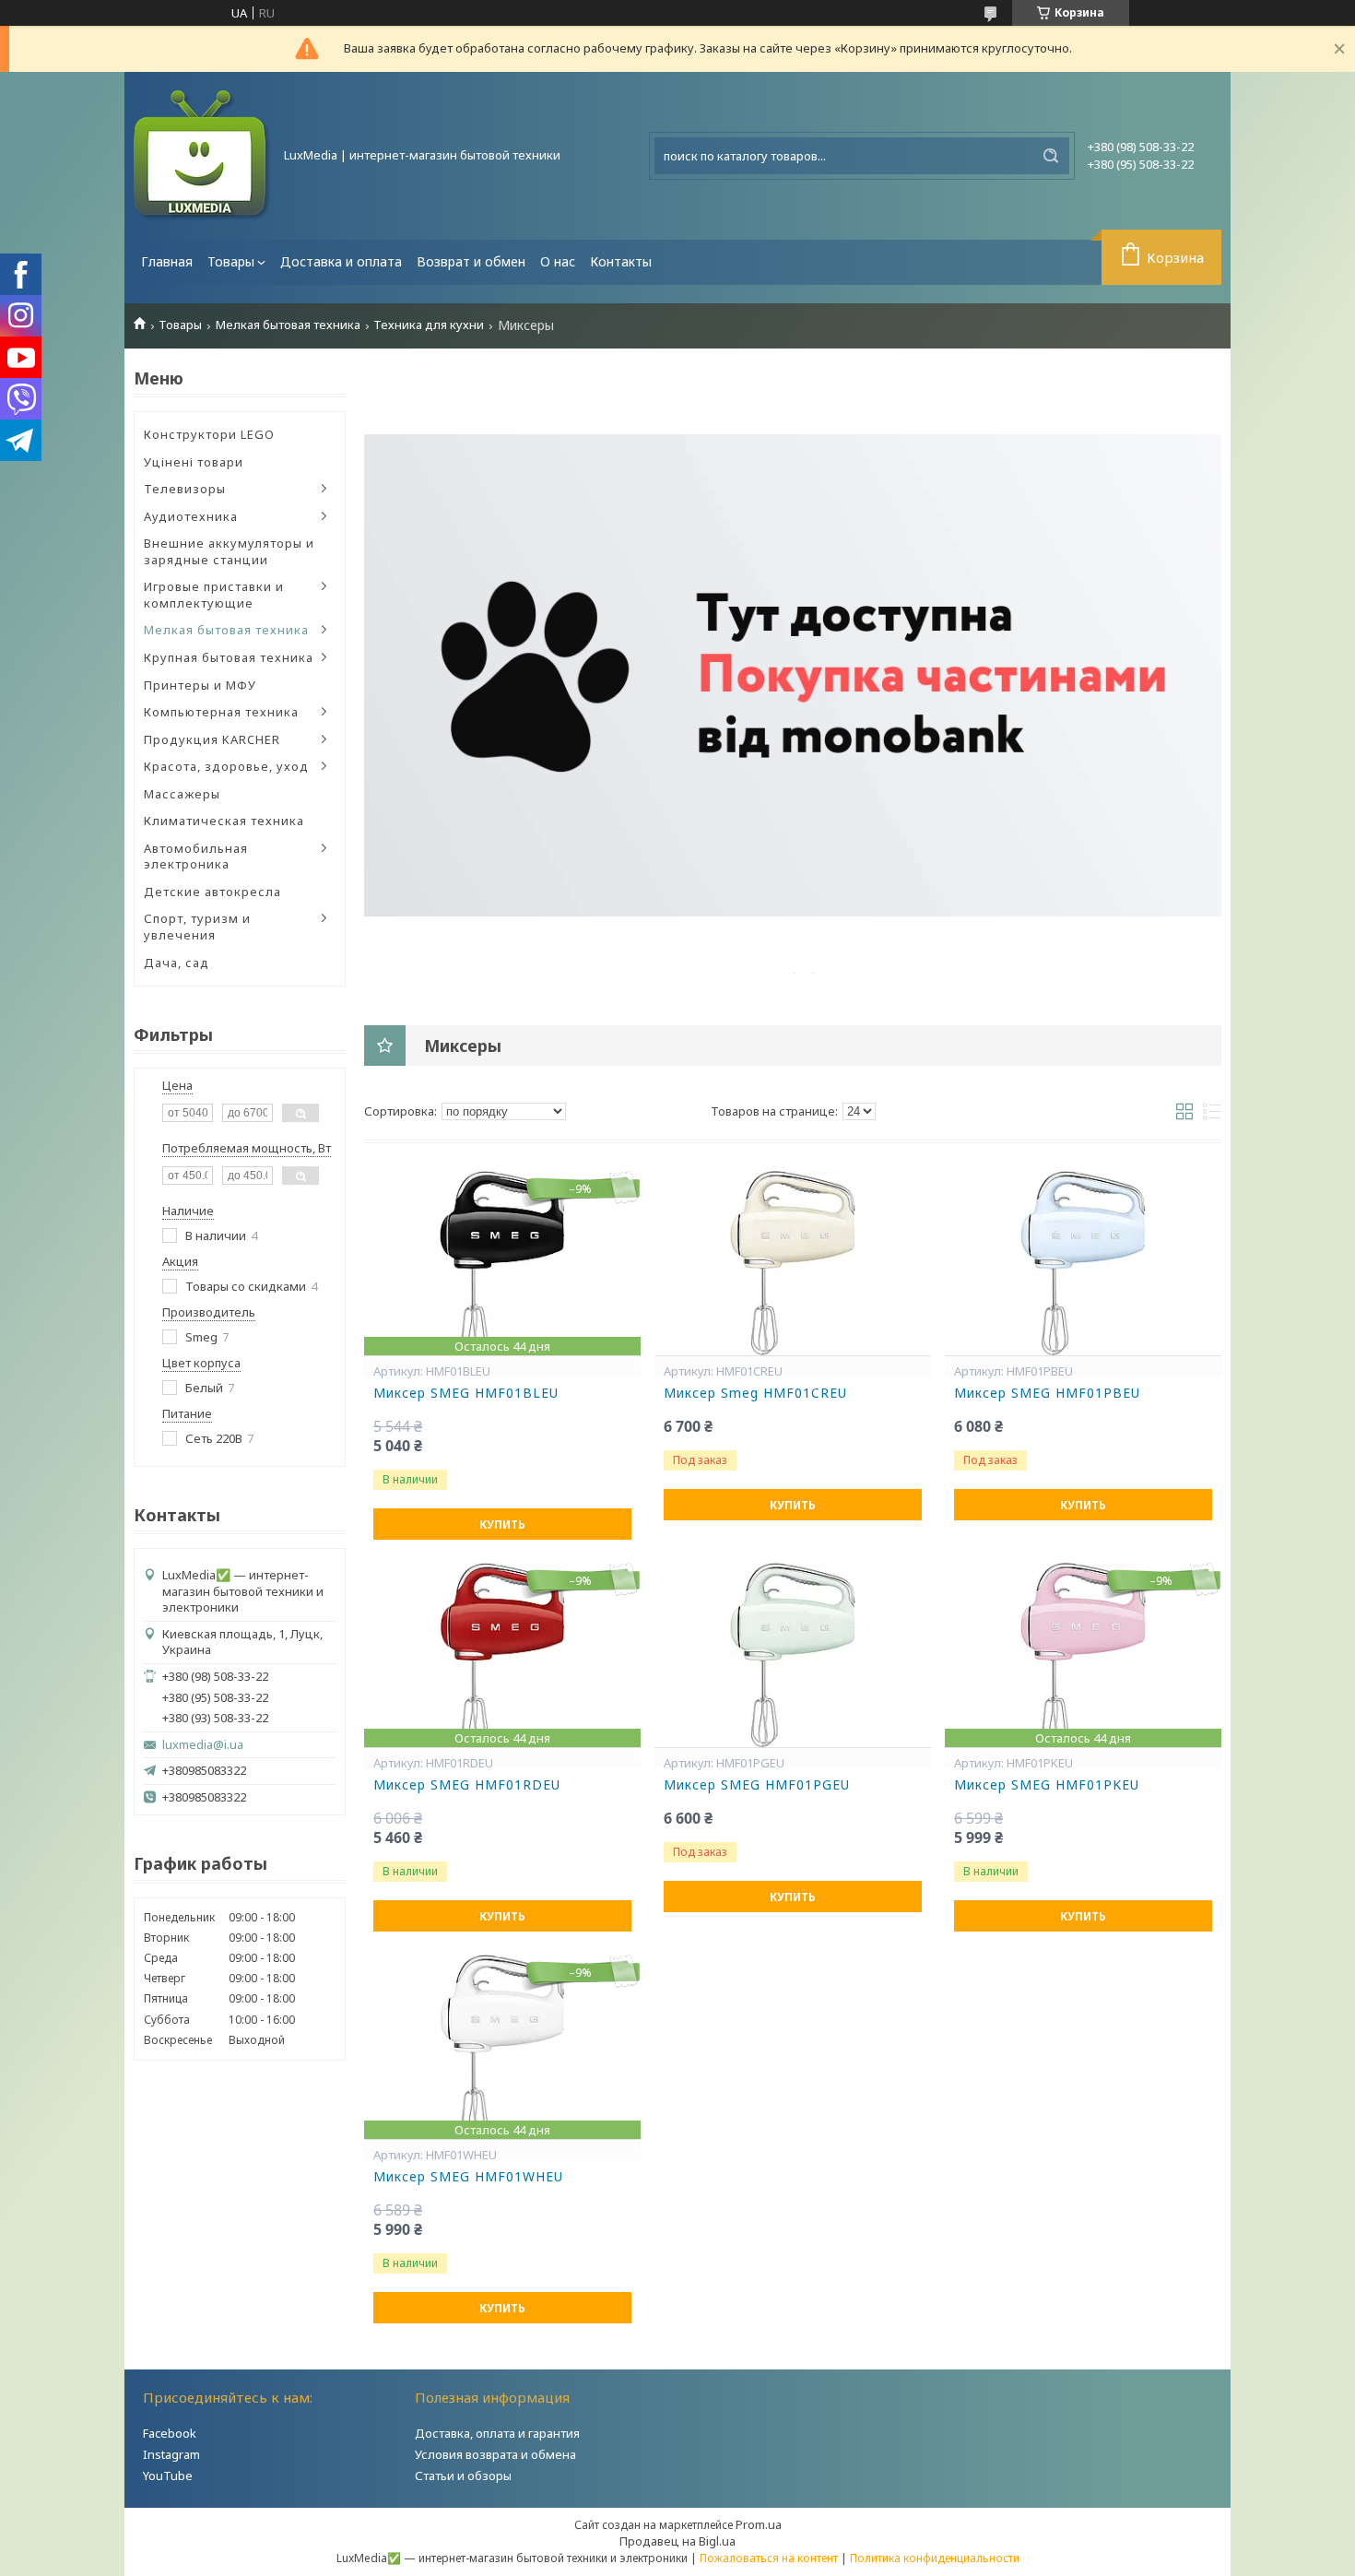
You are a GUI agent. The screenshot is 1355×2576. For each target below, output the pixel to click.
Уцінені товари (194, 462)
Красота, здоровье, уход (226, 766)
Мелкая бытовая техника (288, 325)
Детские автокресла (212, 892)
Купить (502, 1524)
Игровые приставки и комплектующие (214, 595)
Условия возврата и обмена (495, 2454)
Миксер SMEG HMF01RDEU (467, 1785)
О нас (558, 261)
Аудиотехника (191, 516)
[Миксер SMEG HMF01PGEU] (793, 1655)
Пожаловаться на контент (769, 2558)
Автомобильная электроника (196, 857)
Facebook (170, 2433)
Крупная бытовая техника (229, 657)
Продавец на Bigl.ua (677, 2541)
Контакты (621, 261)
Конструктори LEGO (209, 434)
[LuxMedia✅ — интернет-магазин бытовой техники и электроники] (203, 156)
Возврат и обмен (471, 261)
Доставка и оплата (341, 261)
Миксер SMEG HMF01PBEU (1047, 1393)
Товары (231, 261)
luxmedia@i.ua (203, 1745)
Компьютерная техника (221, 712)
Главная (167, 261)
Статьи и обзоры (463, 2476)
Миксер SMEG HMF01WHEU (468, 2177)
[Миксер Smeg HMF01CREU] (793, 1263)
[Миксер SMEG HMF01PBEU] (1083, 1263)
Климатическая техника (224, 821)
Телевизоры (185, 489)
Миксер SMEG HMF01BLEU (466, 1393)
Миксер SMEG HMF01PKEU (1047, 1785)
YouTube (168, 2476)
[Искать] (1051, 156)
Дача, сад (177, 963)
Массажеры (182, 794)
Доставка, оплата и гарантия (497, 2433)
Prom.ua (759, 2524)
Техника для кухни (429, 325)
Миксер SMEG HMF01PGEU (757, 1785)
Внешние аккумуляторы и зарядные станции (229, 551)
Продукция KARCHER (212, 739)
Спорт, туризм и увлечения (197, 927)
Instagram (171, 2454)
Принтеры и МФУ (200, 685)
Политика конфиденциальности (935, 2558)
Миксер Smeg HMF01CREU (755, 1393)
